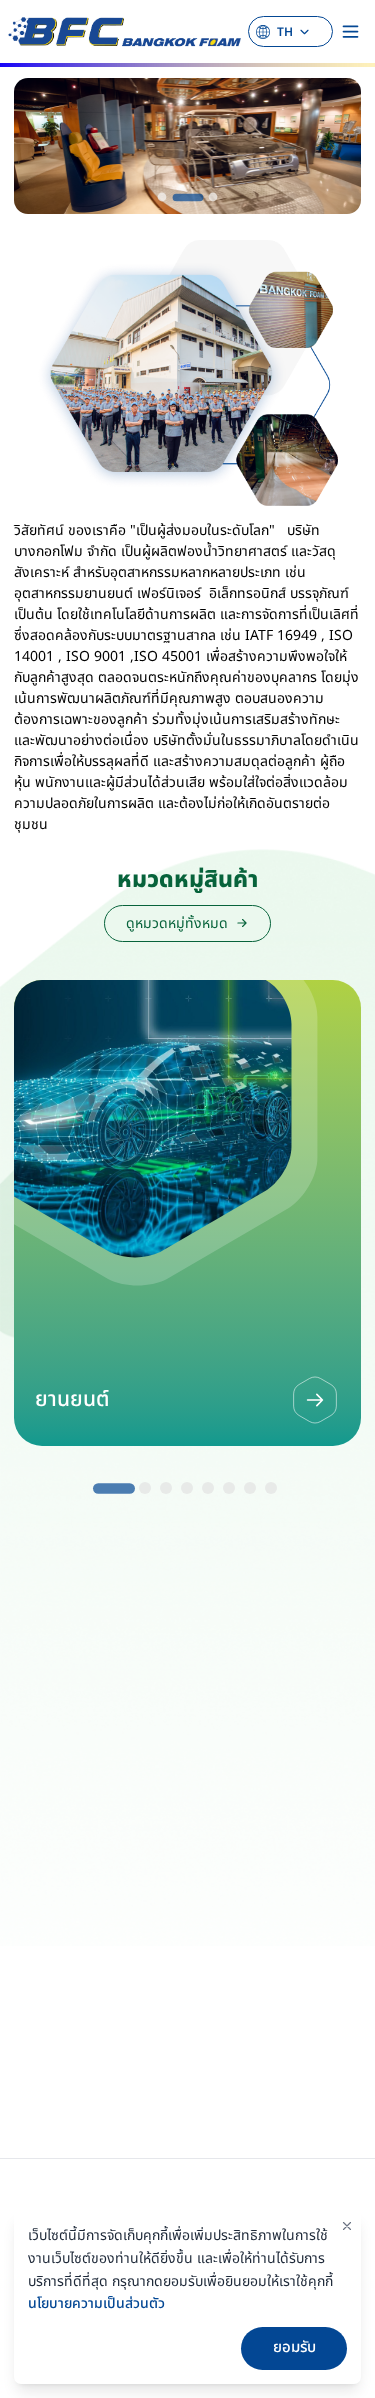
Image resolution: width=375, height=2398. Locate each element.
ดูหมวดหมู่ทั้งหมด (177, 923)
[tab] (161, 196)
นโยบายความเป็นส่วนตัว (96, 2303)
